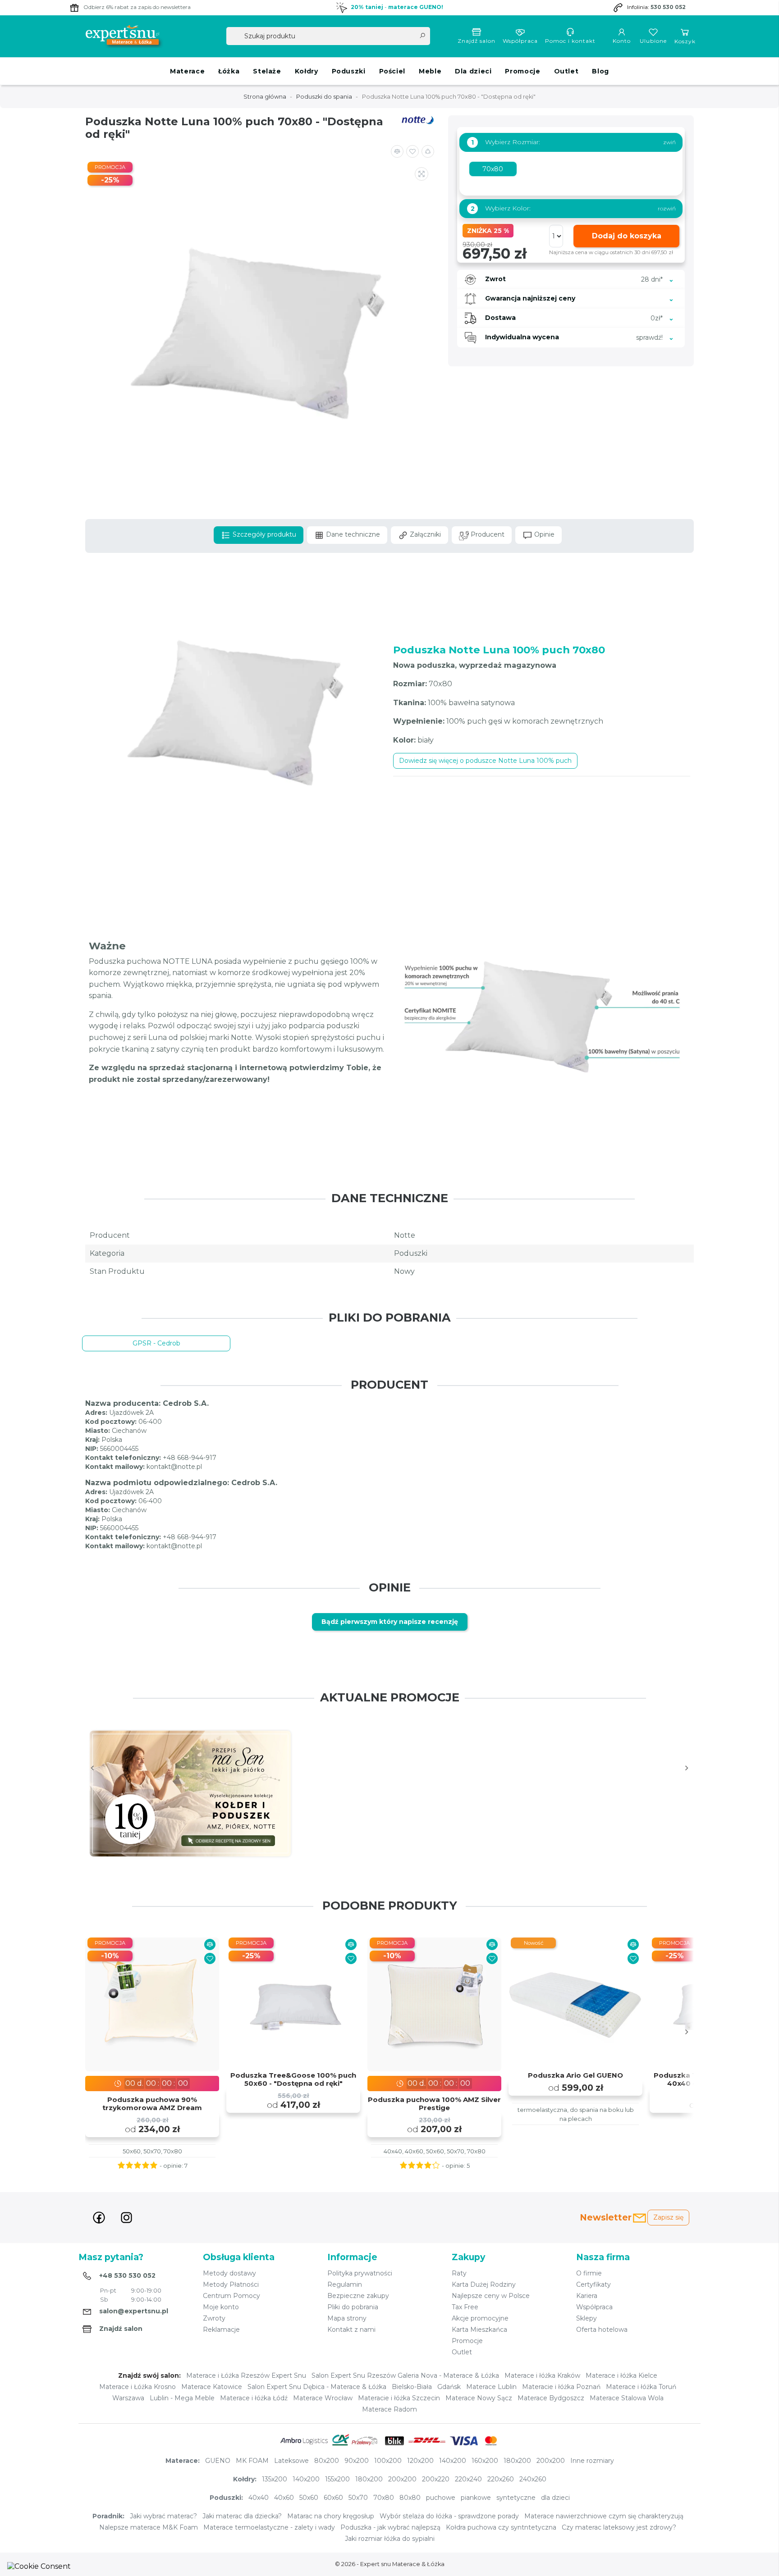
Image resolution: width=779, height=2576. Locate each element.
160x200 (485, 2461)
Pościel (392, 71)
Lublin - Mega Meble (182, 2398)
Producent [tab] (487, 534)
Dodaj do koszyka (627, 236)
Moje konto (221, 2307)
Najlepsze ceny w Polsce (491, 2296)
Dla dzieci (473, 71)
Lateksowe (291, 2461)
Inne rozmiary (592, 2461)
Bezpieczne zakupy (358, 2296)
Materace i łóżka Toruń (641, 2387)
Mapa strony (347, 2318)
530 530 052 (668, 7)
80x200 (327, 2461)
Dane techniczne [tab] (352, 534)
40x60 (284, 2498)
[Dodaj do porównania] (397, 151)
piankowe (476, 2498)
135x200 (275, 2479)
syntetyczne (516, 2498)
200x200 (551, 2461)
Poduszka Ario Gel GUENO (575, 2075)
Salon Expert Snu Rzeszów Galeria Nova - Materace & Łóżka (405, 2375)
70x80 (384, 2498)
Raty (459, 2273)
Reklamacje (221, 2330)
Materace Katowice (212, 2387)
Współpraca (520, 41)
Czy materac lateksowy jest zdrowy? (619, 2527)
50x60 (309, 2498)
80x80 (410, 2498)
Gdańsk (449, 2387)
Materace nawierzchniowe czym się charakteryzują (604, 2516)
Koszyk (685, 41)
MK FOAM (252, 2461)
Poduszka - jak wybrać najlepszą (390, 2527)
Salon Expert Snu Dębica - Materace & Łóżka (317, 2387)
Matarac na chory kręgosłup (331, 2516)
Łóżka (229, 71)
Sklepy (587, 2318)
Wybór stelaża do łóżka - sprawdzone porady (449, 2516)
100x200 (388, 2461)
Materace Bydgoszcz (551, 2398)
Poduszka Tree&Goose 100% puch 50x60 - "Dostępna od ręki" (293, 2079)
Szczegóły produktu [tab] (263, 534)
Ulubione (653, 41)
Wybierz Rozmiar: (506, 142)
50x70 (358, 2498)
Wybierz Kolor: (501, 208)
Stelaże (267, 71)
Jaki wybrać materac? (163, 2516)
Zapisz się (668, 2217)
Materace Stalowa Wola (627, 2398)
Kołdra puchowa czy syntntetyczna (501, 2527)
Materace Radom (389, 2409)
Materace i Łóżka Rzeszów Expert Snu (246, 2375)
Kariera (587, 2296)
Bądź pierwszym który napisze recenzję (390, 1622)
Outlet (566, 71)
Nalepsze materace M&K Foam (149, 2527)
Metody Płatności (231, 2284)
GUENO (218, 2461)
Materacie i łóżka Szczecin (399, 2398)
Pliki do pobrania (353, 2307)
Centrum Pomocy (231, 2296)
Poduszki (349, 71)
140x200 (453, 2461)
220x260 (501, 2479)
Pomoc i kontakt (570, 41)
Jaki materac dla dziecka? (242, 2516)
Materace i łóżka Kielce (621, 2375)
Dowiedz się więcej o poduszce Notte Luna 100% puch (485, 761)
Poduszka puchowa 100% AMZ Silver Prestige (434, 2104)
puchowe (441, 2498)
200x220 (436, 2479)
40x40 (259, 2498)
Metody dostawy (229, 2273)
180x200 (517, 2461)
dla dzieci (555, 2498)
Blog (600, 71)
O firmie (589, 2273)
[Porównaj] (210, 1945)
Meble (430, 71)
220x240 (468, 2479)
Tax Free (465, 2307)
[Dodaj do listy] (412, 151)
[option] (190, 1794)
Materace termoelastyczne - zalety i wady (269, 2527)
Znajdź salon (477, 41)
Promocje (522, 71)
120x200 (420, 2461)
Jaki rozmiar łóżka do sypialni (390, 2539)
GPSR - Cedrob (156, 1343)
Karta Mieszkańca (479, 2330)
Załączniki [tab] (424, 534)
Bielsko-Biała (412, 2387)
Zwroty (214, 2318)
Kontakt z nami (351, 2330)
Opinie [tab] (543, 534)
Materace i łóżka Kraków (542, 2375)
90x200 (357, 2461)
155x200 (337, 2479)
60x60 (333, 2498)
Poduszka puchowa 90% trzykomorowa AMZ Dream (152, 2104)
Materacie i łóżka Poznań (561, 2387)
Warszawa (128, 2398)
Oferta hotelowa (602, 2330)
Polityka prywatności (360, 2273)
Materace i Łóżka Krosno (137, 2387)
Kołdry (307, 71)
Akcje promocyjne (480, 2318)
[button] (428, 151)
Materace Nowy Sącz (479, 2398)
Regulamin (345, 2284)
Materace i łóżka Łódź (254, 2398)
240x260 (533, 2479)
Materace (187, 71)
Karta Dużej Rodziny (484, 2284)
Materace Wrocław (323, 2398)
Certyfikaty (593, 2284)
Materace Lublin (491, 2387)
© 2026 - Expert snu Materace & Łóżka (390, 2564)
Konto (622, 41)
